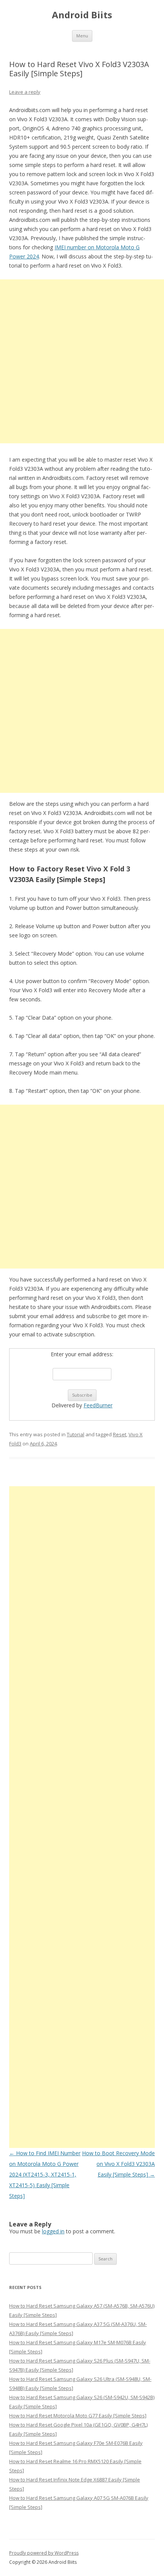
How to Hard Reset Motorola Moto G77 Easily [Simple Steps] (78, 2416)
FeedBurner (98, 1405)
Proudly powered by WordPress (44, 2553)
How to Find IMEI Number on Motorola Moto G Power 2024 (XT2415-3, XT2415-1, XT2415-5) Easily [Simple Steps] (45, 2174)
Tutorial (76, 1434)
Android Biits (82, 15)
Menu (82, 36)
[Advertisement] (82, 361)
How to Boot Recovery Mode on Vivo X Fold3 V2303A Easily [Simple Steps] (118, 2164)
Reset (120, 1434)
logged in (53, 2231)
